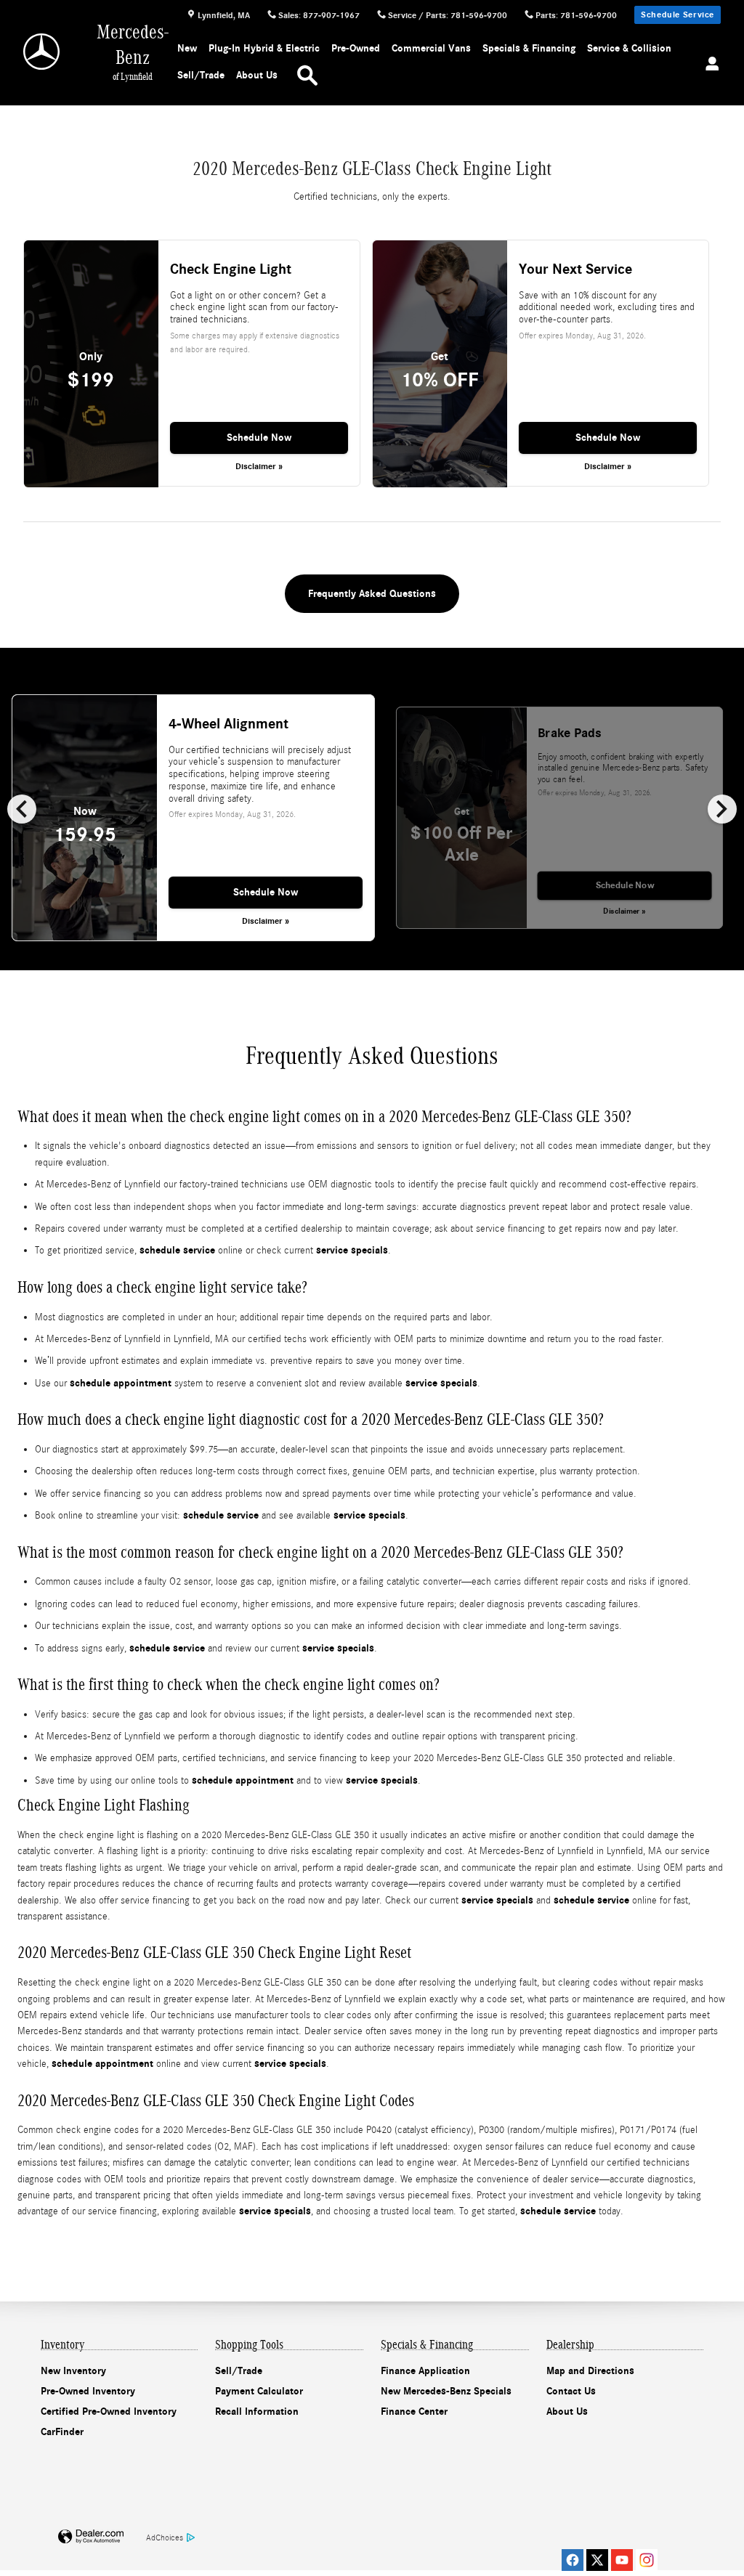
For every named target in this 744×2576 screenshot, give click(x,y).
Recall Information (257, 2412)
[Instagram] (647, 2560)
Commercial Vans (431, 48)
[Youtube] (622, 2560)
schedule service (177, 1250)
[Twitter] (597, 2560)
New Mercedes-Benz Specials (446, 2391)
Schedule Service (678, 15)
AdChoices (165, 2538)
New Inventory (73, 2371)
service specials (352, 1250)
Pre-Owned (356, 48)
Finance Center (414, 2412)
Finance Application (425, 2371)
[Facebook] (573, 2560)
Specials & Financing (529, 48)
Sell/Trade (201, 75)
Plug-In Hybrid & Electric (264, 48)
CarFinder (62, 2432)
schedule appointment (121, 1383)
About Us (257, 75)
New (187, 48)
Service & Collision (629, 48)
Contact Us (571, 2391)
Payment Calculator (259, 2391)
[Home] (43, 52)
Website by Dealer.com (91, 2537)
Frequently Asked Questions (372, 594)
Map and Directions (590, 2371)
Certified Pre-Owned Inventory (109, 2412)
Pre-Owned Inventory (88, 2391)
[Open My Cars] (706, 65)
